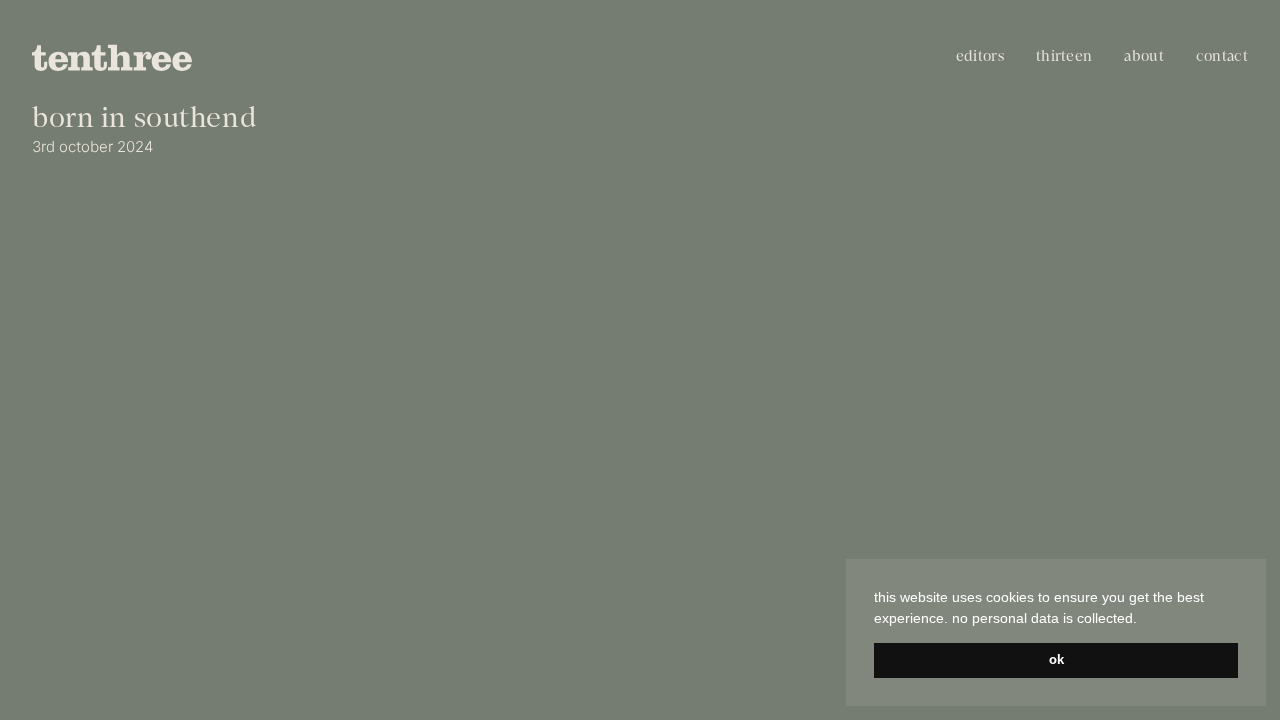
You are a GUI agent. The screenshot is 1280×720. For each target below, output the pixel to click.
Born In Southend (144, 120)
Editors (980, 57)
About (1144, 57)
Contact (1222, 57)
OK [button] (1056, 660)
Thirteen (1064, 57)
